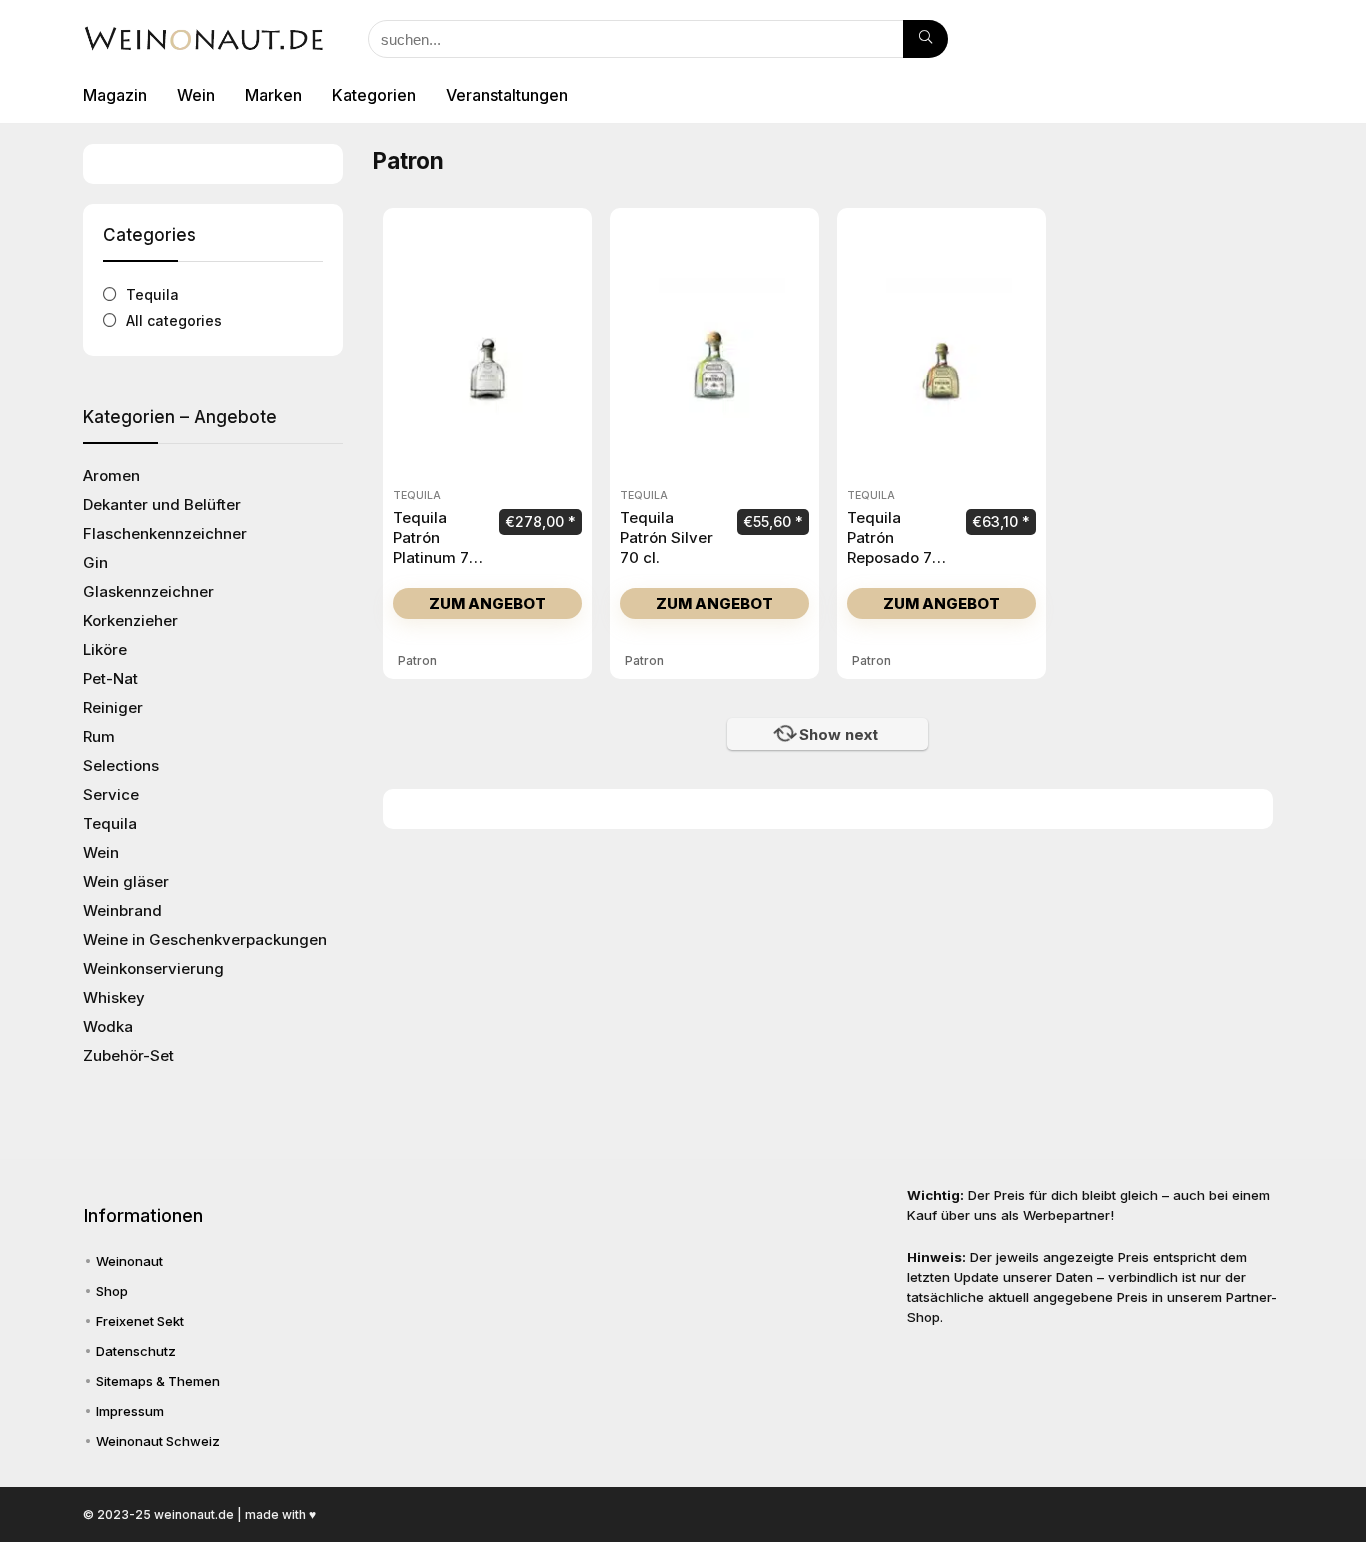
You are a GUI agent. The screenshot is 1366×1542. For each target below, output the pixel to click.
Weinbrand (122, 910)
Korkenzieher (130, 620)
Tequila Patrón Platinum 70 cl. (436, 547)
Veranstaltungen (507, 95)
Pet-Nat (110, 678)
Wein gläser (126, 881)
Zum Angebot (487, 603)
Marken (273, 95)
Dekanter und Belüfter (162, 504)
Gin (95, 562)
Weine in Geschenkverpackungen (205, 939)
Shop (112, 1291)
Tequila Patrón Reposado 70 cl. (894, 547)
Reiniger (113, 707)
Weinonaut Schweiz (158, 1441)
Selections (121, 765)
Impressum (130, 1411)
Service (111, 794)
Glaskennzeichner (148, 591)
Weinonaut (129, 1261)
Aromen (111, 475)
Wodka (108, 1026)
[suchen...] (925, 39)
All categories (174, 320)
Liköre (105, 649)
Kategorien (374, 95)
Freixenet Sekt (140, 1321)
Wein (196, 95)
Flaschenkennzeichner (165, 533)
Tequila (152, 294)
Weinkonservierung (153, 968)
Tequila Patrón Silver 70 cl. (666, 537)
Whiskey (114, 997)
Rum (99, 736)
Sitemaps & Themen (158, 1381)
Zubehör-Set (128, 1055)
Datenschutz (136, 1351)
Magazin (115, 95)
